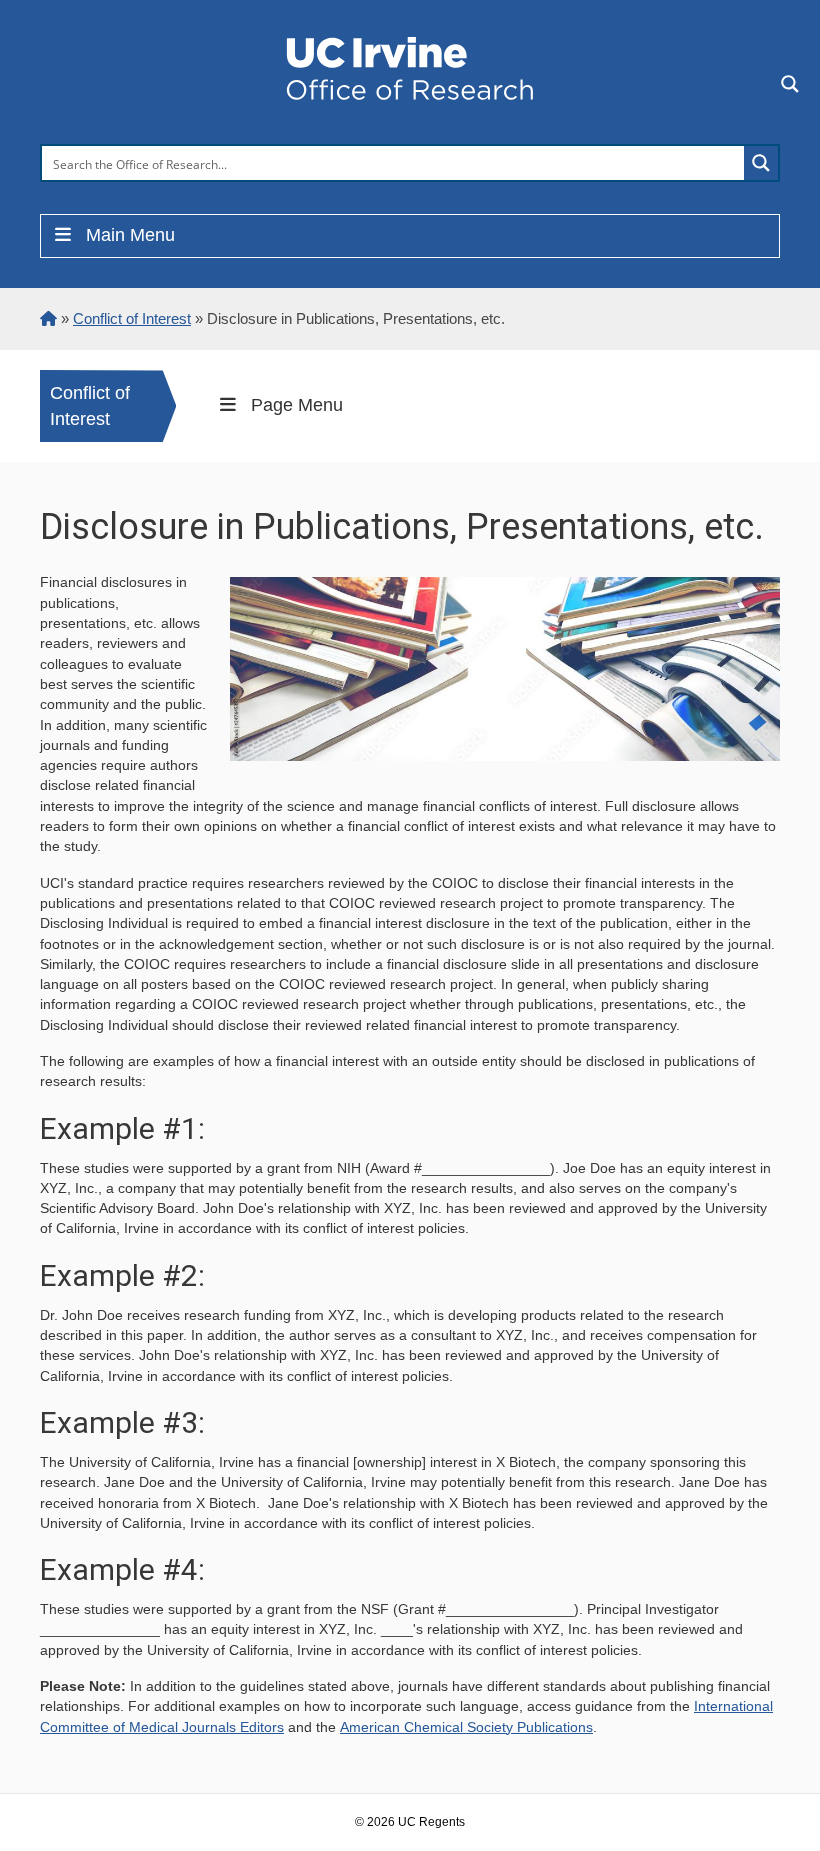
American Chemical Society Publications (466, 1727)
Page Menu (297, 405)
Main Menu (130, 235)
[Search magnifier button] (761, 163)
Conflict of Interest (90, 406)
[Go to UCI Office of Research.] (48, 318)
